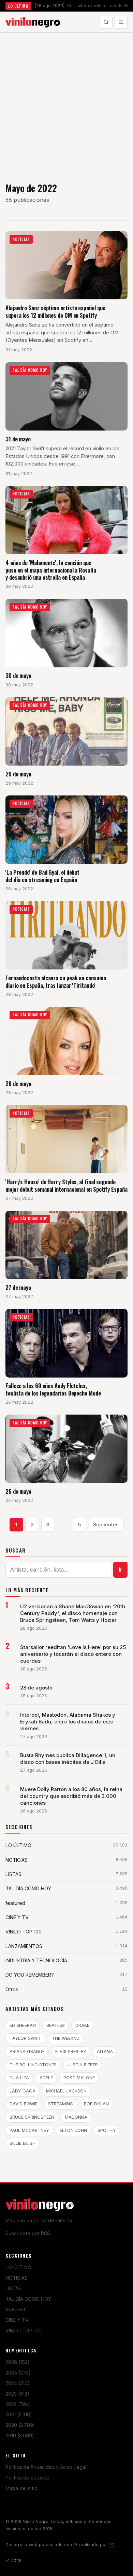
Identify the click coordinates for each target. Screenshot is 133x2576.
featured (15, 2309)
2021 (19, 2414)
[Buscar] (106, 22)
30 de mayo (18, 675)
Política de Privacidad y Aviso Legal (46, 2467)
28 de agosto (36, 1688)
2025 (18, 2373)
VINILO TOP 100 (24, 2330)
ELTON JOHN (73, 2130)
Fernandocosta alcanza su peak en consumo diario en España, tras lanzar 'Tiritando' (56, 982)
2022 (18, 2404)
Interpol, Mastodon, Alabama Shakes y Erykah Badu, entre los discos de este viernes (68, 1722)
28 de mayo (18, 1083)
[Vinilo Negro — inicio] (33, 22)
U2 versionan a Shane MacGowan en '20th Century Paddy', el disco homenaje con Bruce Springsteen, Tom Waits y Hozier (73, 1613)
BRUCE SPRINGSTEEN (32, 2117)
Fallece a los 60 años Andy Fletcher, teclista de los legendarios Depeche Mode (53, 1389)
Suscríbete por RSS (28, 2233)
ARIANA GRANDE (27, 2052)
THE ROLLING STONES (33, 2065)
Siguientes (106, 1524)
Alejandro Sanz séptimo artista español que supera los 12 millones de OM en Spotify (55, 311)
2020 (20, 2425)
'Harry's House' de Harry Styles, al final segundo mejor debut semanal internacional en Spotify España (66, 1185)
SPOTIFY (107, 2130)
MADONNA (76, 2117)
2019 (20, 2435)
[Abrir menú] (121, 22)
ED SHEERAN (23, 2025)
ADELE (46, 2078)
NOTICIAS (17, 2278)
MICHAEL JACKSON (66, 2091)
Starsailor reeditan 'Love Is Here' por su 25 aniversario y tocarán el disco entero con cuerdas (73, 1654)
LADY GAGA (23, 2091)
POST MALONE (79, 2078)
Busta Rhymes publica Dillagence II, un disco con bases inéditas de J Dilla (68, 1759)
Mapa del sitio (21, 2488)
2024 (18, 2383)
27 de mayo (18, 1287)
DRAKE (82, 2025)
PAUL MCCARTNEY (29, 2130)
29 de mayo (18, 774)
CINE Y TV (17, 2320)
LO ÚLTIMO (18, 2267)
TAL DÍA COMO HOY (28, 2299)
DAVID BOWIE (24, 2104)
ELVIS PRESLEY (71, 2052)
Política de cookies (27, 2478)
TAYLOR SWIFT (25, 2038)
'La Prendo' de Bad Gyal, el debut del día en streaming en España (42, 876)
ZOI (112, 2545)
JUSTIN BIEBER (83, 2065)
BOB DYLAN (96, 2104)
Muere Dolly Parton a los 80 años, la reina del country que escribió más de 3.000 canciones (71, 1796)
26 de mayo (18, 1491)
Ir (121, 1570)
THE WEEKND (66, 2038)
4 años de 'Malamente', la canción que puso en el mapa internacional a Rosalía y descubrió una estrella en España (51, 570)
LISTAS (13, 2288)
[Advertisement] (66, 102)
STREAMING (61, 2104)
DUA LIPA (19, 2078)
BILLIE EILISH (23, 2143)
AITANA (105, 2052)
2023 (17, 2394)
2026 (18, 2362)
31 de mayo (18, 439)
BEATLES (56, 2025)
